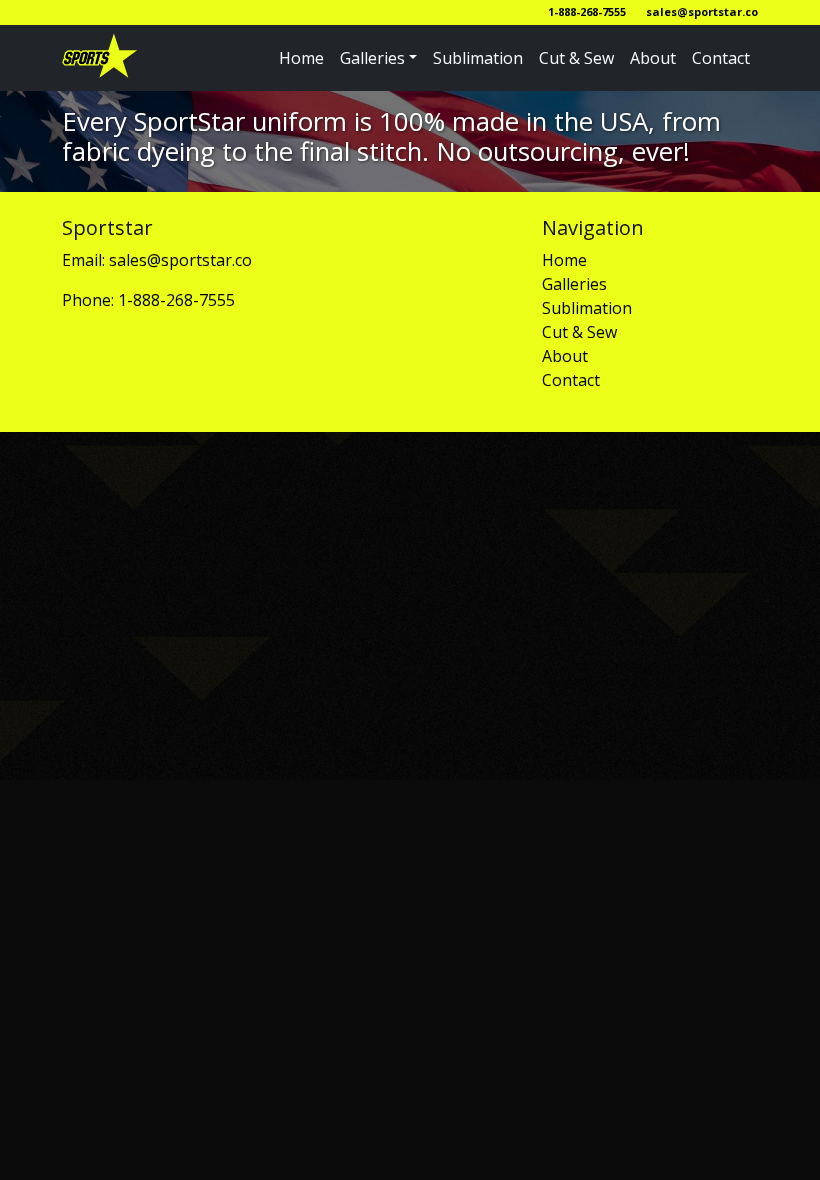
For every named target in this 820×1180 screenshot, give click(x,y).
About (653, 58)
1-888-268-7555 (587, 11)
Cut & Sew (576, 58)
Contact (721, 58)
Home (301, 58)
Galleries (372, 58)
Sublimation (478, 58)
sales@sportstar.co (702, 11)
